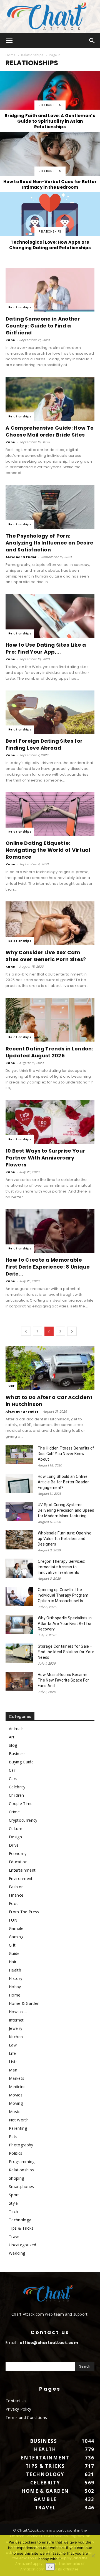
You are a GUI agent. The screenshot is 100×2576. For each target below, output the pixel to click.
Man (13, 2070)
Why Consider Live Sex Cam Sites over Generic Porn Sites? (46, 956)
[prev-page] (26, 1331)
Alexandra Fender (22, 1411)
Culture (16, 1828)
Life (12, 2053)
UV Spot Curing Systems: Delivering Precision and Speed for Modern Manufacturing (66, 1510)
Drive (14, 1845)
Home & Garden (24, 2003)
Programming (22, 2162)
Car (11, 1386)
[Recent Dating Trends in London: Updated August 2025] (50, 1020)
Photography (21, 2145)
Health (15, 1970)
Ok (50, 2567)
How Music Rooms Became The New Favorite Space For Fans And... (63, 1680)
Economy (18, 1853)
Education (18, 1862)
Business (17, 1754)
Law (13, 2045)
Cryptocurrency (23, 1820)
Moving (16, 2103)
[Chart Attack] (50, 17)
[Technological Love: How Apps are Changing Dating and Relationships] (50, 222)
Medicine (17, 2087)
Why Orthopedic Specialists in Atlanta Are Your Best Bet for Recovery (65, 1624)
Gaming (16, 1937)
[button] (9, 41)
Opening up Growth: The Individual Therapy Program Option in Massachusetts (63, 1595)
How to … (18, 2012)
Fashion (16, 1887)
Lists (13, 2062)
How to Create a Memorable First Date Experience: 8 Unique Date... (48, 1267)
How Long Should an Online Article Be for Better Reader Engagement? (63, 1482)
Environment (21, 1878)
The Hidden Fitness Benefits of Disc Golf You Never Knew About (66, 1454)
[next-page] (72, 1331)
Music (14, 2112)
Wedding (17, 2253)
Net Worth (19, 2120)
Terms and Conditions (26, 2417)
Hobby (15, 1987)
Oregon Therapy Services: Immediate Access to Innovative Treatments (62, 1567)
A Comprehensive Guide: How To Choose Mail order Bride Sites (50, 431)
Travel (15, 2236)
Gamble (16, 1928)
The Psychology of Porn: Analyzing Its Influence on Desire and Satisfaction (50, 543)
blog (13, 1745)
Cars (13, 1779)
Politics (16, 2153)
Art (12, 1737)
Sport (14, 2195)
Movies (16, 2095)
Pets (13, 2137)
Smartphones (22, 2186)
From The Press (24, 1912)
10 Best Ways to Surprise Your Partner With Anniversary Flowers (45, 1158)
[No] (93, 2556)
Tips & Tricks (21, 2228)
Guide (14, 1953)
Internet (16, 2020)
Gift (12, 1945)
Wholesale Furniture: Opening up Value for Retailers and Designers (65, 1539)
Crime (14, 1812)
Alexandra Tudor (21, 557)
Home (11, 55)
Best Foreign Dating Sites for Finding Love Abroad (44, 744)
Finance (16, 1895)
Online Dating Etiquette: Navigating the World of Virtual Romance (48, 850)
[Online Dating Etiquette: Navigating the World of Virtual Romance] (50, 814)
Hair (13, 1962)
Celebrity (17, 1787)
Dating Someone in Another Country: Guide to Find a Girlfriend (43, 326)
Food (14, 1903)
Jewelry (16, 2028)
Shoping (16, 2178)
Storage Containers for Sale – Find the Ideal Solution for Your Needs (66, 1652)
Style (13, 2203)
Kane (10, 340)
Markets (17, 2078)
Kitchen (16, 2037)
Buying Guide (21, 1762)
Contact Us (16, 2401)
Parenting (18, 2128)
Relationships (32, 55)
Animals (16, 1729)
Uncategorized (22, 2245)
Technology (20, 2220)
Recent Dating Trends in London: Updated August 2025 (49, 1052)
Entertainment (22, 1870)
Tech (13, 2211)
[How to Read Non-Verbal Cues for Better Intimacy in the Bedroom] (50, 162)
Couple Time (21, 1804)
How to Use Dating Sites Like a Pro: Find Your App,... (46, 648)
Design (15, 1837)
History (16, 1978)
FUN (13, 1920)
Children (17, 1795)
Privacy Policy (18, 2409)
